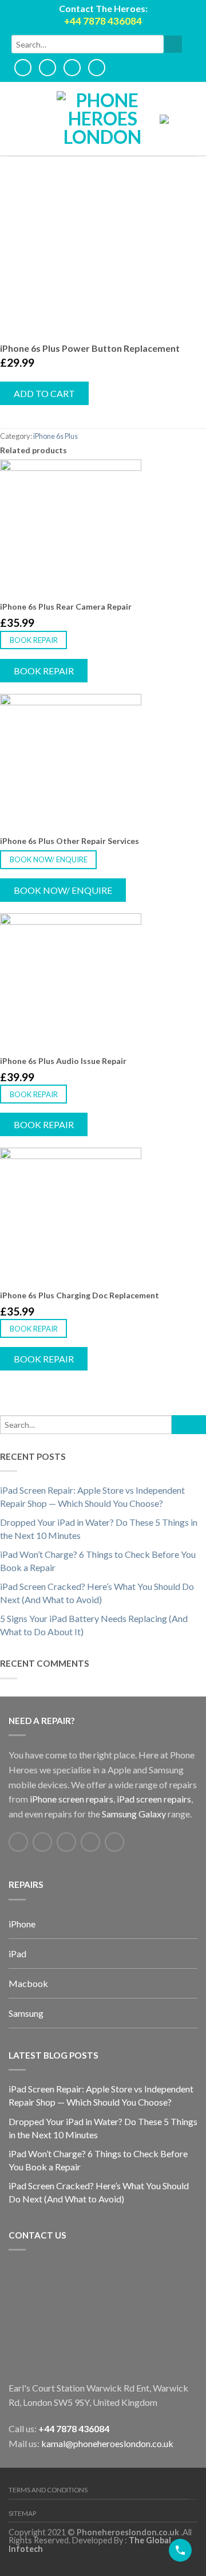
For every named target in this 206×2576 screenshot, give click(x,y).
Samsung (26, 2013)
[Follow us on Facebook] (18, 1842)
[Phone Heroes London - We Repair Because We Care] (102, 119)
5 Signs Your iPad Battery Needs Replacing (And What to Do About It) (94, 1625)
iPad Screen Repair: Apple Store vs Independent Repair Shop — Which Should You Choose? (92, 1497)
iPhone (22, 1924)
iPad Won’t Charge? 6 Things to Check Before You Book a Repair (98, 1561)
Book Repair (34, 640)
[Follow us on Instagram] (114, 1842)
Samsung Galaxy (134, 1814)
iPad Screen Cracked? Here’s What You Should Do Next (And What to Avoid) (97, 1593)
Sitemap (22, 2513)
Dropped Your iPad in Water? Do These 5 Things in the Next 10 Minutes (99, 1529)
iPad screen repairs (154, 1799)
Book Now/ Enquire (49, 859)
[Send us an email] (66, 1842)
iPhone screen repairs (72, 1799)
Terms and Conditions (48, 2490)
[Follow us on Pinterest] (90, 1842)
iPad (17, 1953)
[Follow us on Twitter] (42, 1842)
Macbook (28, 1983)
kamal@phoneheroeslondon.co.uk (107, 2443)
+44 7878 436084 (74, 2428)
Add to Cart (44, 393)
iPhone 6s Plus (56, 436)
